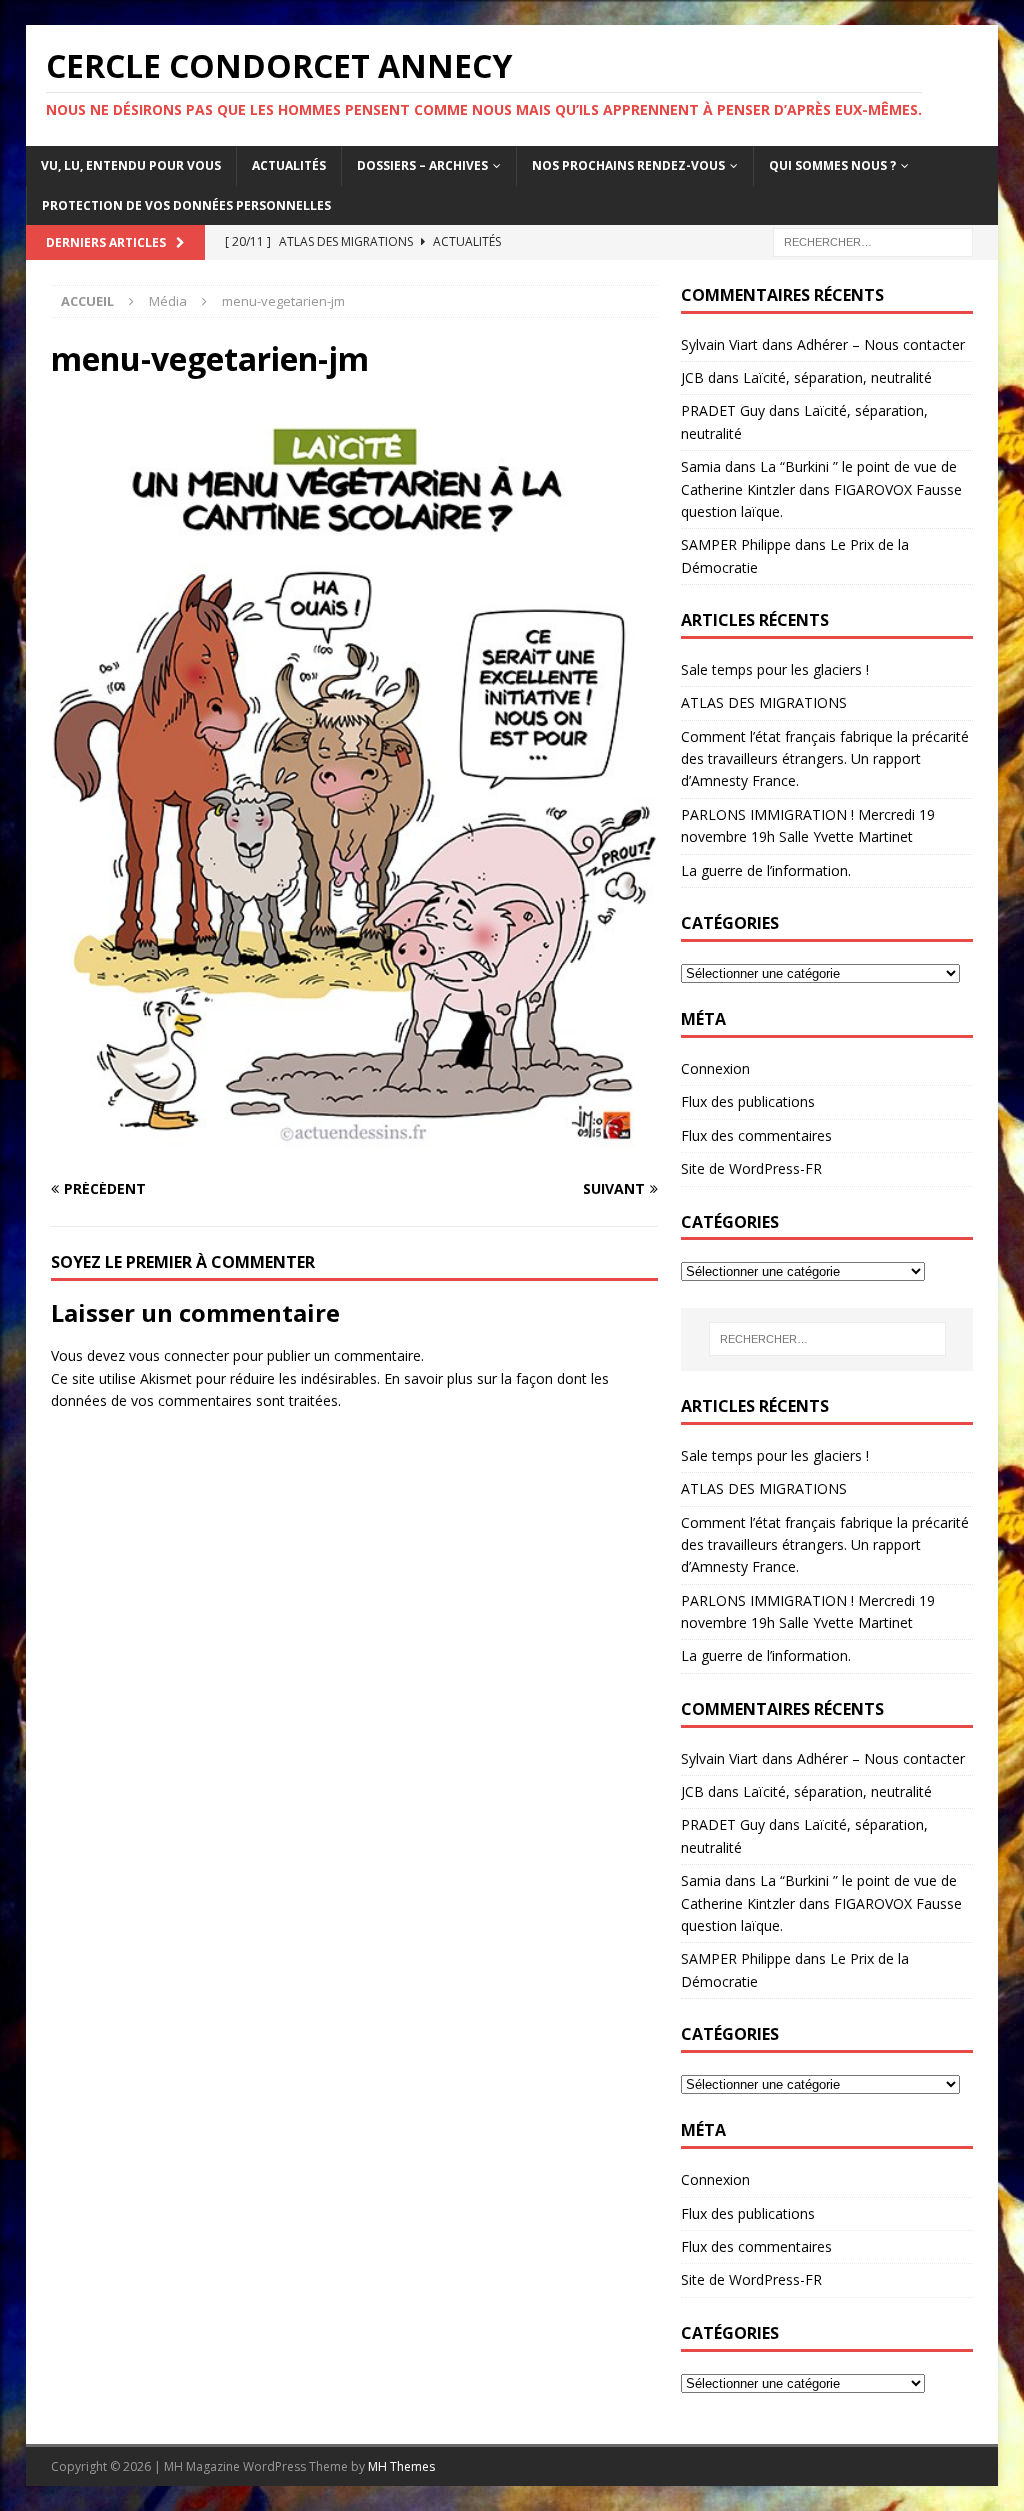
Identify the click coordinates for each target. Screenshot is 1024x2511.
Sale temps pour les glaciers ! (775, 669)
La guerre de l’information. (766, 870)
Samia (701, 466)
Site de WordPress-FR (751, 1168)
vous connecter (179, 1355)
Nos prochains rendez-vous (628, 165)
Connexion (715, 1068)
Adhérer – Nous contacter (881, 344)
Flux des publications (748, 1101)
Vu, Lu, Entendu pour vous (131, 165)
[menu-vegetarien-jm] (354, 1150)
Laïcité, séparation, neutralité (837, 377)
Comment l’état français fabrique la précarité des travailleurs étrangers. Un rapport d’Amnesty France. (825, 759)
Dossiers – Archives (422, 165)
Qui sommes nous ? (832, 165)
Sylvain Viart (719, 344)
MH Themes (401, 2466)
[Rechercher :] (873, 240)
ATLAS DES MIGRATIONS (764, 702)
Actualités (289, 165)
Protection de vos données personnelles (186, 205)
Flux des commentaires (756, 1135)
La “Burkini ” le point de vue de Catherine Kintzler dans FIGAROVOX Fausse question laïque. (821, 489)
